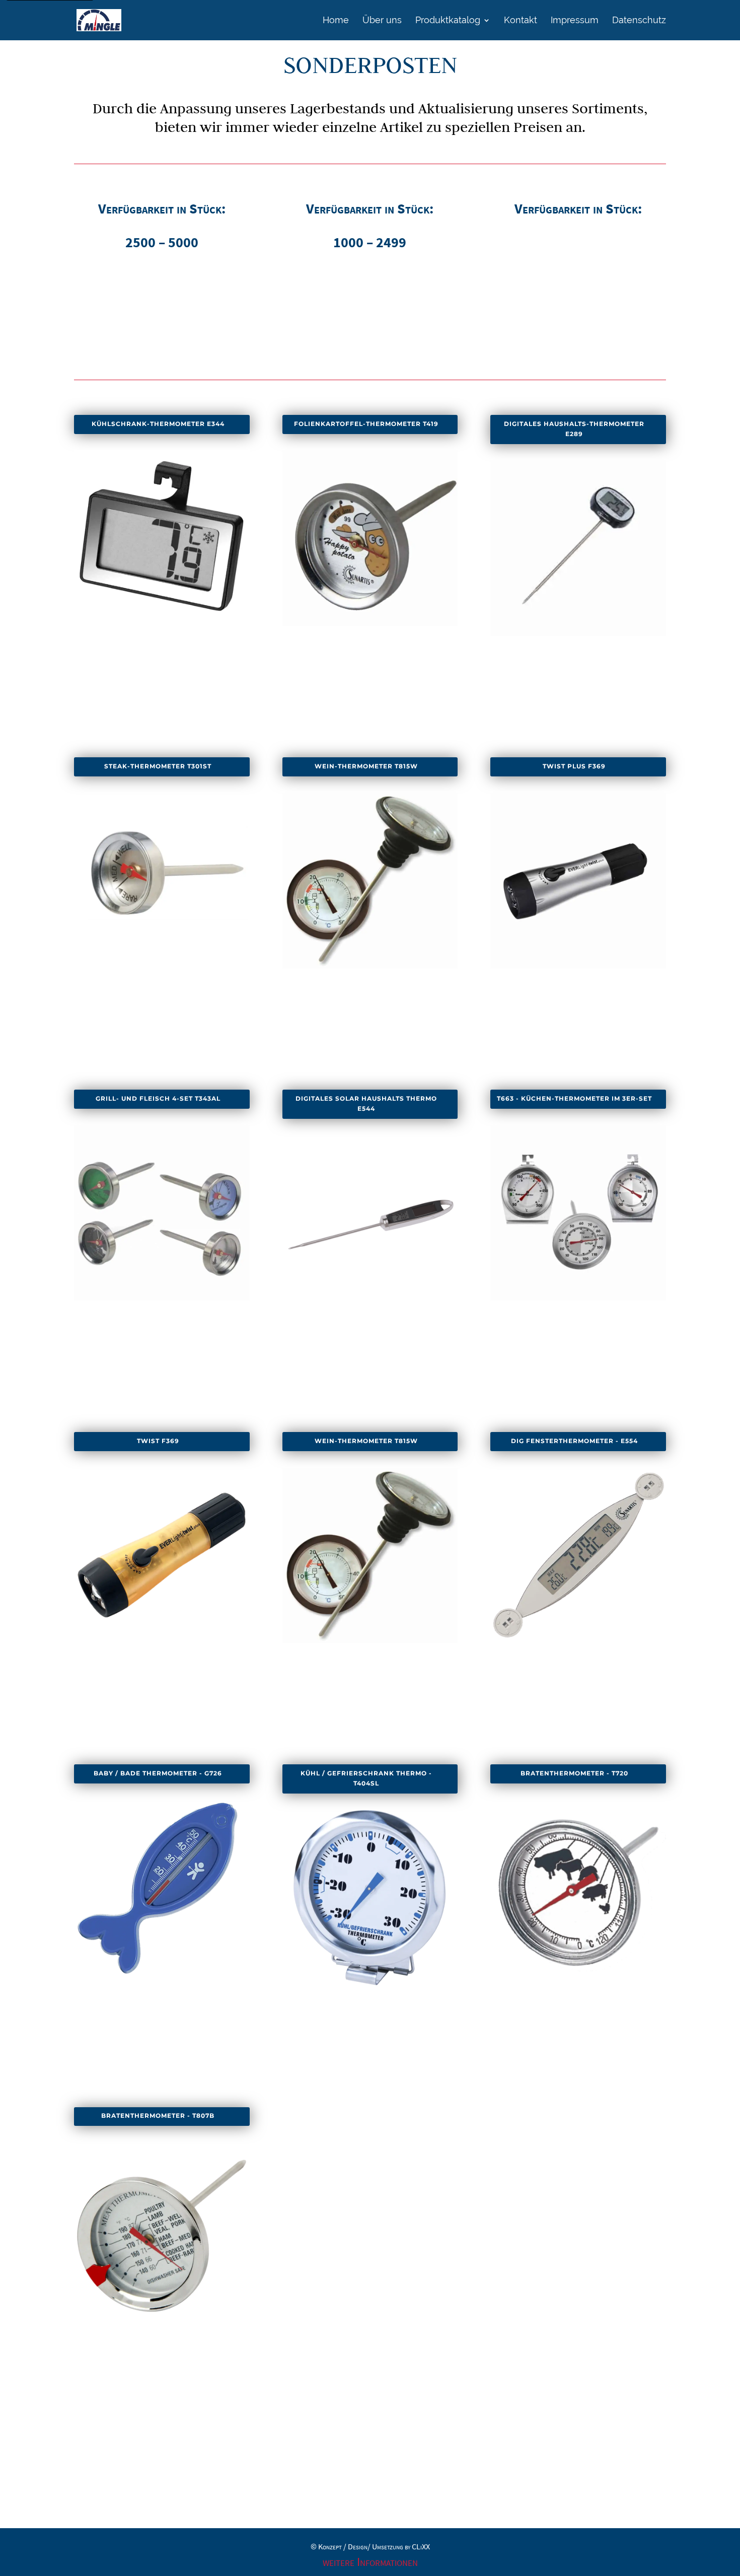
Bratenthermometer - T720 (574, 1773)
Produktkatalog (448, 21)
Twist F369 (158, 1441)
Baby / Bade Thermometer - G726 (158, 1773)
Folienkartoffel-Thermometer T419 (366, 424)
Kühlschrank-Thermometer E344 (158, 424)
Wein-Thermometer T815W (366, 766)
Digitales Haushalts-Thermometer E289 (574, 429)
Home (336, 21)
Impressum (575, 21)
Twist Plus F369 (574, 766)
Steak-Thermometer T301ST (158, 766)
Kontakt (521, 21)
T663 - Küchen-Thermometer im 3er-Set (574, 1099)
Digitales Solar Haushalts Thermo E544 (366, 1104)
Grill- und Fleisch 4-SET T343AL (158, 1099)
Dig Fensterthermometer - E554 (574, 1441)
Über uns (382, 21)
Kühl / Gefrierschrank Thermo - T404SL (366, 1778)
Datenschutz (639, 21)
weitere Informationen (370, 2562)
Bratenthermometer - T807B (158, 2116)
